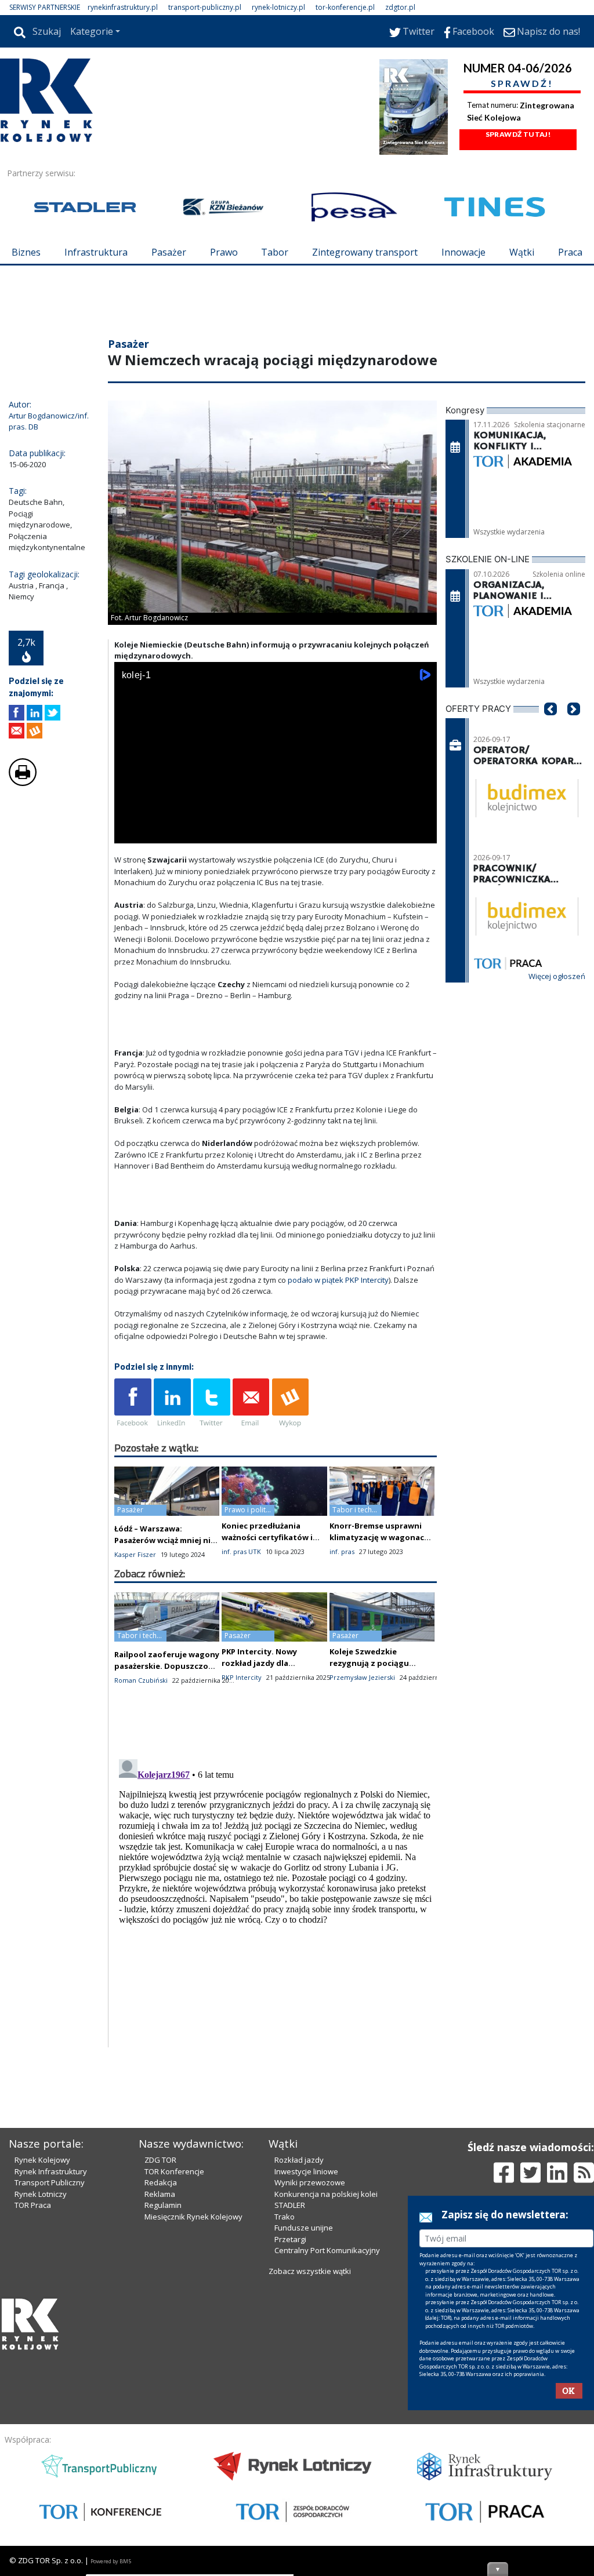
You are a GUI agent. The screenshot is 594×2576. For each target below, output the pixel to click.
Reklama (160, 2194)
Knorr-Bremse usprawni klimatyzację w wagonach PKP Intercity (379, 1537)
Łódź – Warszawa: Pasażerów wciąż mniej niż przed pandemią (164, 1540)
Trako (285, 2217)
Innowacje (463, 252)
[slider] (276, 819)
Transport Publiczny (50, 2182)
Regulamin (163, 2205)
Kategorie (92, 31)
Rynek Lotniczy (41, 2194)
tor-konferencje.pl (345, 7)
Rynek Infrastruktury (51, 2171)
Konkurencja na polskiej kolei (326, 2194)
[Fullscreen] (422, 832)
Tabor (275, 252)
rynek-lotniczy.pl (278, 7)
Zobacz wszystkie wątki (310, 2271)
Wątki (522, 252)
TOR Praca (33, 2205)
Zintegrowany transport (365, 252)
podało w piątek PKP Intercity (338, 1280)
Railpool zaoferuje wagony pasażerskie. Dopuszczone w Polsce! (167, 1666)
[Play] (129, 832)
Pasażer (169, 252)
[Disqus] (276, 1900)
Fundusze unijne (304, 2228)
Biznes (26, 252)
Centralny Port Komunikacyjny (327, 2250)
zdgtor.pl (400, 7)
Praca (570, 252)
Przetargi (290, 2239)
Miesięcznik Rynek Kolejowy (193, 2217)
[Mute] (190, 832)
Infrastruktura (96, 252)
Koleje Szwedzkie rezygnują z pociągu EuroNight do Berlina (371, 1663)
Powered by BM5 (111, 2561)
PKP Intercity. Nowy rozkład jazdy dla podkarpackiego (259, 1663)
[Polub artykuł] (17, 713)
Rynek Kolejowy (42, 2160)
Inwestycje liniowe (306, 2171)
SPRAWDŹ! (522, 83)
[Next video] (160, 832)
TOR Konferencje (174, 2171)
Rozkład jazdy (299, 2160)
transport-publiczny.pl (205, 7)
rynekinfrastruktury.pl (123, 7)
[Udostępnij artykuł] (35, 713)
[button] (550, 726)
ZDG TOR (160, 2160)
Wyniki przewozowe (310, 2182)
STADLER (290, 2205)
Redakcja (161, 2182)
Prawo (224, 252)
